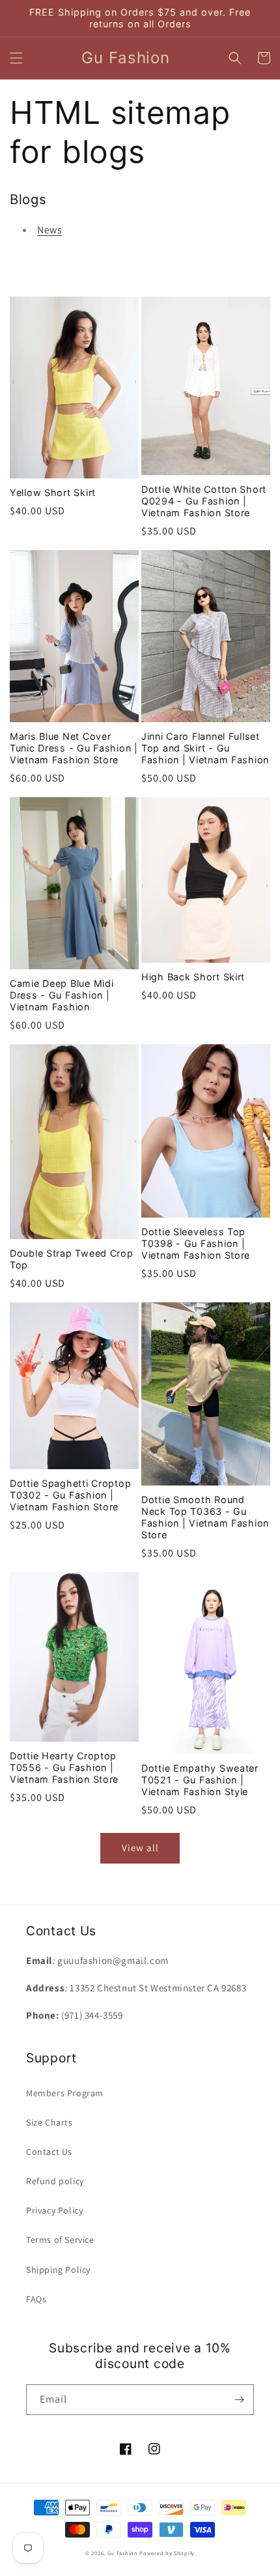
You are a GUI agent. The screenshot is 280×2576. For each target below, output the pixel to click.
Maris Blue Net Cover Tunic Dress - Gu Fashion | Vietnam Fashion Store (74, 748)
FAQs (36, 2299)
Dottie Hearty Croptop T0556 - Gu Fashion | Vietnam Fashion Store (64, 1767)
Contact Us (49, 2152)
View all (140, 1848)
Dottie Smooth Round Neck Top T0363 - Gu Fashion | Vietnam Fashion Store (205, 1517)
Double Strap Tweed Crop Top (72, 1259)
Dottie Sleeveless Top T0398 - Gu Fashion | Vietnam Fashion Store (196, 1243)
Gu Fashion (123, 2553)
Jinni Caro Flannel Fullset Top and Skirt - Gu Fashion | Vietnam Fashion (205, 748)
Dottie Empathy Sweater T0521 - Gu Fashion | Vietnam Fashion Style (200, 1780)
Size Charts (49, 2122)
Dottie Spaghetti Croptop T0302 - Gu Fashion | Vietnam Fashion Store (70, 1495)
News (49, 230)
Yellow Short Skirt (53, 492)
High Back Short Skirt (193, 977)
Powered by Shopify (167, 2553)
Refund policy (55, 2181)
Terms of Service (60, 2240)
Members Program (65, 2093)
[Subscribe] (239, 2400)
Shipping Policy (58, 2270)
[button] (16, 58)
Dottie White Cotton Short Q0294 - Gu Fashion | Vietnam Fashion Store (204, 501)
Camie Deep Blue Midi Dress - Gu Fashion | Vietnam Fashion (62, 995)
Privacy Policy (54, 2210)
